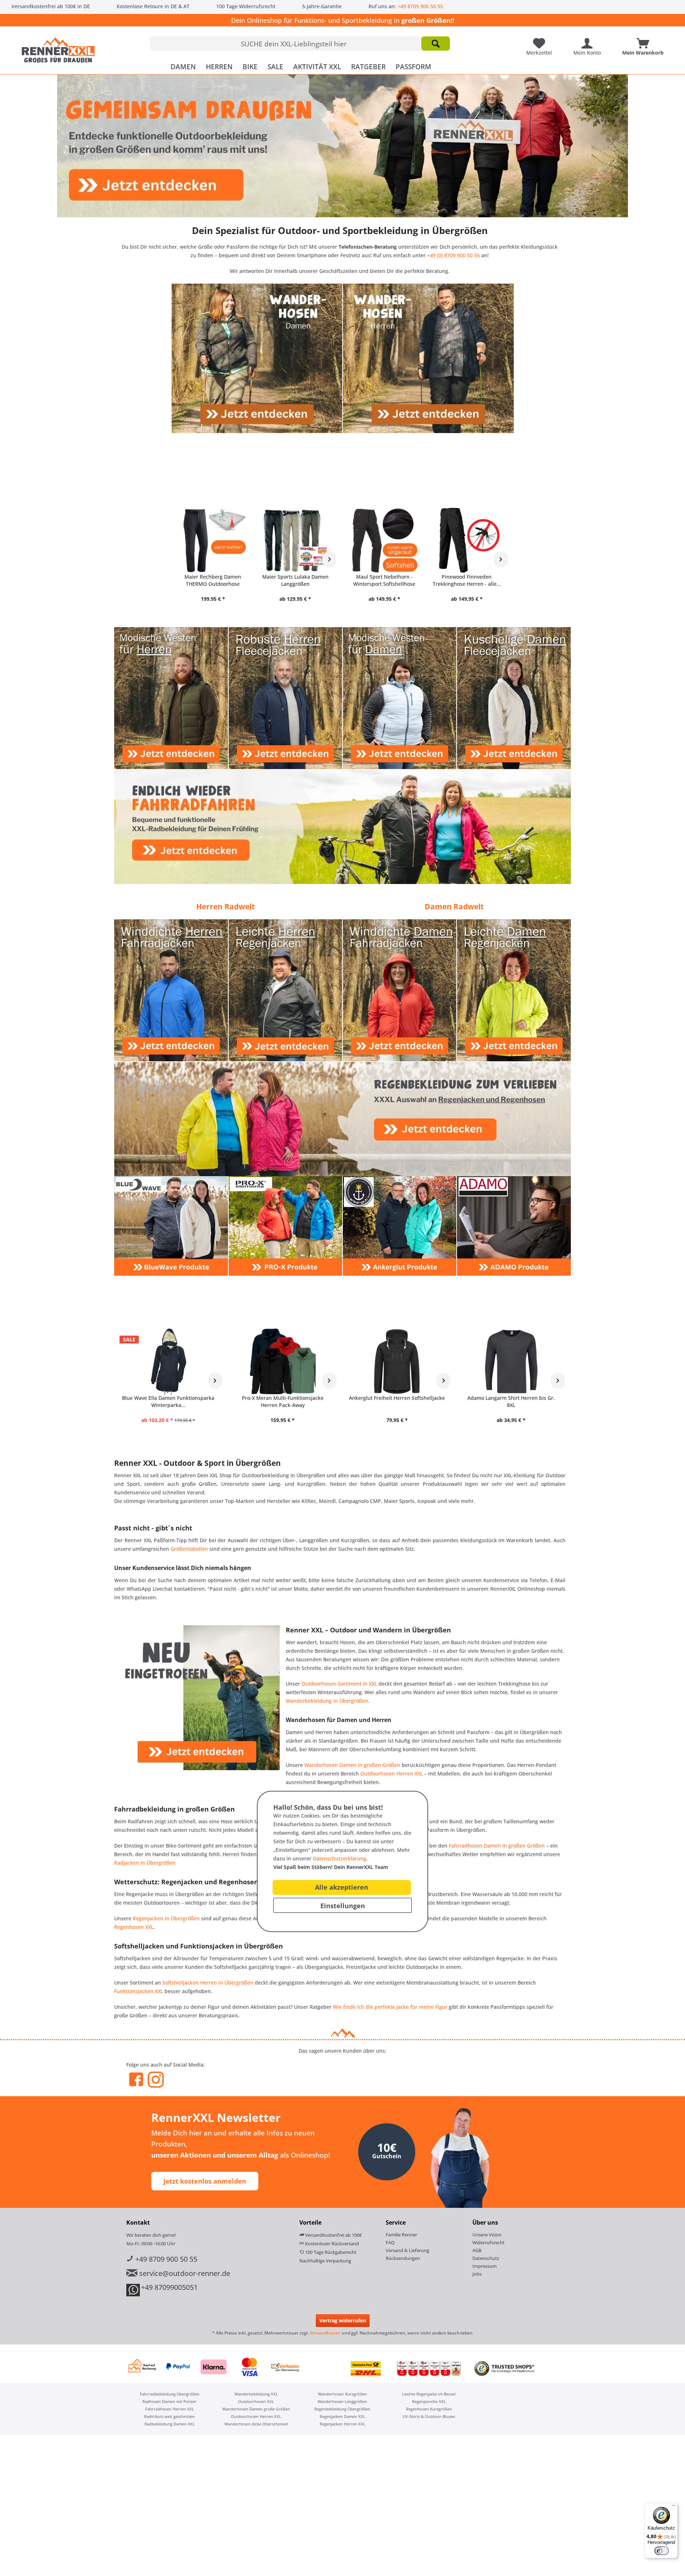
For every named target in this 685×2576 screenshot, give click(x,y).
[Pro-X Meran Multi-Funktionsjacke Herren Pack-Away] (283, 1361)
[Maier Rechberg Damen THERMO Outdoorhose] (213, 540)
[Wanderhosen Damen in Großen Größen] (257, 358)
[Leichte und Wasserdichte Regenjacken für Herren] (285, 990)
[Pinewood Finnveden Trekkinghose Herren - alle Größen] (467, 540)
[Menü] (674, 2507)
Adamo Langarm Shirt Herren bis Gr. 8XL (511, 1401)
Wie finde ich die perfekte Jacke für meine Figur (390, 2007)
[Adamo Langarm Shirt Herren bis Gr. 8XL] (511, 1361)
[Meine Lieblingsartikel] (541, 41)
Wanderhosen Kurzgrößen (342, 2394)
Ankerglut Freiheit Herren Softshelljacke (397, 1398)
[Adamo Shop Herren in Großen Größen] (514, 1226)
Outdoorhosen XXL (256, 2401)
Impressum (484, 2266)
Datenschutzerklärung (340, 1858)
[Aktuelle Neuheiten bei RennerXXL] (197, 1698)
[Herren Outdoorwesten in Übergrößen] (171, 698)
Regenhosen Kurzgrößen (429, 2409)
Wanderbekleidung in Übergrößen (327, 1701)
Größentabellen (189, 1549)
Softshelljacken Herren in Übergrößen (208, 1983)
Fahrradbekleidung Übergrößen (170, 2394)
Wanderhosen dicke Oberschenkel (256, 2424)
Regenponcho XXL (429, 2401)
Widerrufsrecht (488, 2242)
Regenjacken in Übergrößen (166, 1918)
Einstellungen (343, 1906)
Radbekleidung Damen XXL (170, 2424)
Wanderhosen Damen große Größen (256, 2409)
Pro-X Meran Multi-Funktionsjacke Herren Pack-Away (283, 1401)
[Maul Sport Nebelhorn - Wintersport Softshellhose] (384, 540)
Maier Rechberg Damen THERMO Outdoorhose (213, 580)
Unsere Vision (487, 2235)
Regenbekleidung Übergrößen (342, 2409)
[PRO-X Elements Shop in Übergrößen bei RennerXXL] (285, 1226)
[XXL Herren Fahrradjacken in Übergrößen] (171, 990)
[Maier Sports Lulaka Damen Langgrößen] (295, 540)
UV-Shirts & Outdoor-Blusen (429, 2416)
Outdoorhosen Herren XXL (392, 1774)
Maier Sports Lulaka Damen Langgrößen (295, 580)
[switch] (661, 2551)
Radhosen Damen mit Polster (169, 2401)
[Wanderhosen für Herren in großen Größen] (428, 358)
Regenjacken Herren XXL (342, 2424)
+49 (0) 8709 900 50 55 (453, 255)
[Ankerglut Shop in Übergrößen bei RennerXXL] (400, 1226)
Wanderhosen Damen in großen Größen (352, 1765)
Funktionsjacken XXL (139, 1991)
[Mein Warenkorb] (645, 41)
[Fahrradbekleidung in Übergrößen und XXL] (342, 827)
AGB (477, 2250)
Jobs (477, 2274)
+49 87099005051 (169, 2287)
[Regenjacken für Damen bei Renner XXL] (514, 990)
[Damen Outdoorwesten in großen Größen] (400, 698)
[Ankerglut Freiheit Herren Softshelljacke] (397, 1361)
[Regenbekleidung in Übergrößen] (342, 1119)
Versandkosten (325, 2333)
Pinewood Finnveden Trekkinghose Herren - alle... (467, 580)
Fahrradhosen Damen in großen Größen (497, 1846)
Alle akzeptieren (342, 1887)
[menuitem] (300, 44)
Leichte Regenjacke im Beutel (429, 2394)
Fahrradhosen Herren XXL (170, 2409)
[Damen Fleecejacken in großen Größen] (514, 698)
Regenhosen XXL (134, 1927)
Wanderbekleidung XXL (256, 2394)
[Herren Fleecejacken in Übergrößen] (285, 698)
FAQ (390, 2242)
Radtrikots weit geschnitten (169, 2416)
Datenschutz (486, 2258)
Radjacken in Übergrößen (145, 1863)
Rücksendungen (403, 2258)
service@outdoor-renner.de (184, 2273)
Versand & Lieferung (407, 2250)
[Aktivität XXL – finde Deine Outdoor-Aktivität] (342, 146)
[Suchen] (436, 44)
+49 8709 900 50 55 (420, 6)
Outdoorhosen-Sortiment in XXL (339, 1684)
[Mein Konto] (589, 41)
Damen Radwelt (454, 906)
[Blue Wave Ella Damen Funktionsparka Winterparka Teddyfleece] (168, 1361)
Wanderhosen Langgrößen (342, 2401)
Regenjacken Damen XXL (342, 2416)
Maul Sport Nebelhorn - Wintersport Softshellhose (384, 580)
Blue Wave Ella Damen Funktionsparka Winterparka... (168, 1401)
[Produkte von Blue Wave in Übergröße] (171, 1226)
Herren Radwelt (225, 906)
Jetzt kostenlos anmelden (205, 2181)
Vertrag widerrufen (343, 2320)
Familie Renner (401, 2235)
